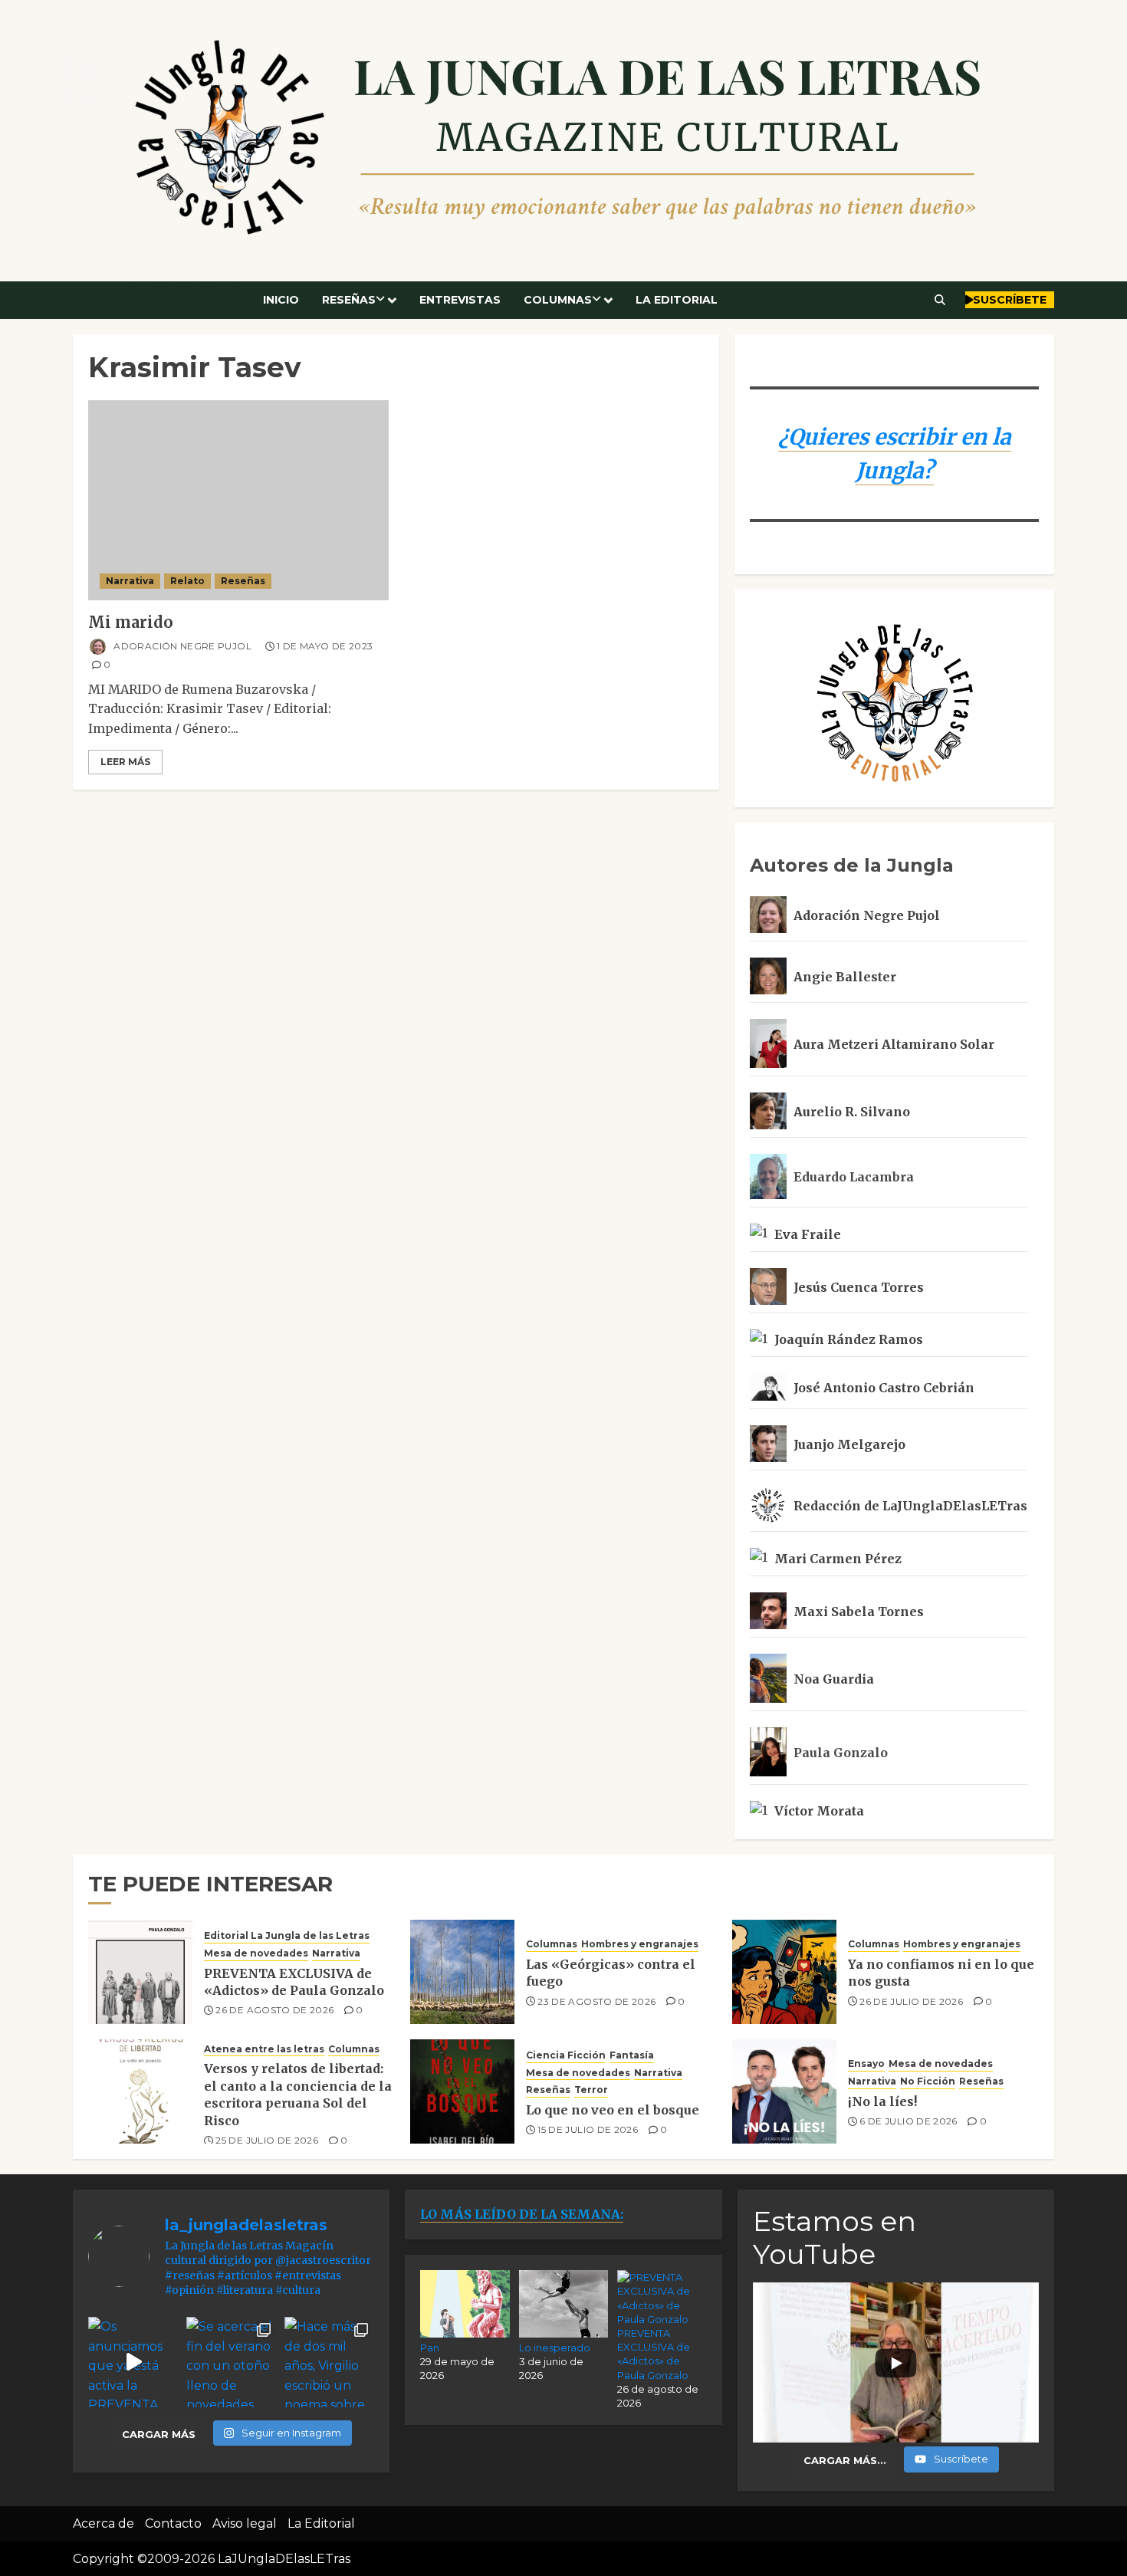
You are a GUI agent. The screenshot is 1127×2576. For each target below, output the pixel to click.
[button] (940, 300)
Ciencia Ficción (566, 2055)
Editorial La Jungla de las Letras (287, 1935)
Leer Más (125, 762)
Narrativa (130, 581)
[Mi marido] (238, 500)
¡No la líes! (882, 2101)
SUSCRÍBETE (1010, 300)
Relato (187, 581)
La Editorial (677, 300)
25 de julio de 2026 (267, 2140)
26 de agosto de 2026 (274, 2010)
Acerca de (103, 2523)
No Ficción (928, 2081)
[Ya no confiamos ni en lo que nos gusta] (784, 1972)
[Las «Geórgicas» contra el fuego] (462, 1972)
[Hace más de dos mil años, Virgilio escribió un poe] (330, 2362)
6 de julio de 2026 (908, 2121)
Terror (591, 2090)
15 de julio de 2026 (588, 2129)
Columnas (558, 300)
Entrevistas (460, 300)
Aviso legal (245, 2523)
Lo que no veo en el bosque (613, 2110)
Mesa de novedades (256, 1953)
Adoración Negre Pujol (181, 646)
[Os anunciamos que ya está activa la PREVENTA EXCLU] (133, 2362)
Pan (430, 2348)
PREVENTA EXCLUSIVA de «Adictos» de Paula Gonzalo (294, 1982)
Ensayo (866, 2063)
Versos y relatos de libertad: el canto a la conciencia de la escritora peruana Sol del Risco (298, 2094)
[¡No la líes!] (784, 2091)
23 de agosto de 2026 (596, 2001)
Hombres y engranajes (640, 1944)
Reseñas (349, 300)
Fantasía (632, 2055)
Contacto (173, 2523)
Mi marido (131, 622)
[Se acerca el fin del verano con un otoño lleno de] (232, 2362)
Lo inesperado (555, 2348)
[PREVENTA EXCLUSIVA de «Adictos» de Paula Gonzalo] (140, 1972)
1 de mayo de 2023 (325, 646)
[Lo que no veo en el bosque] (462, 2091)
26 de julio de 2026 (911, 2001)
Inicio (281, 300)
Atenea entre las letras (264, 2049)
